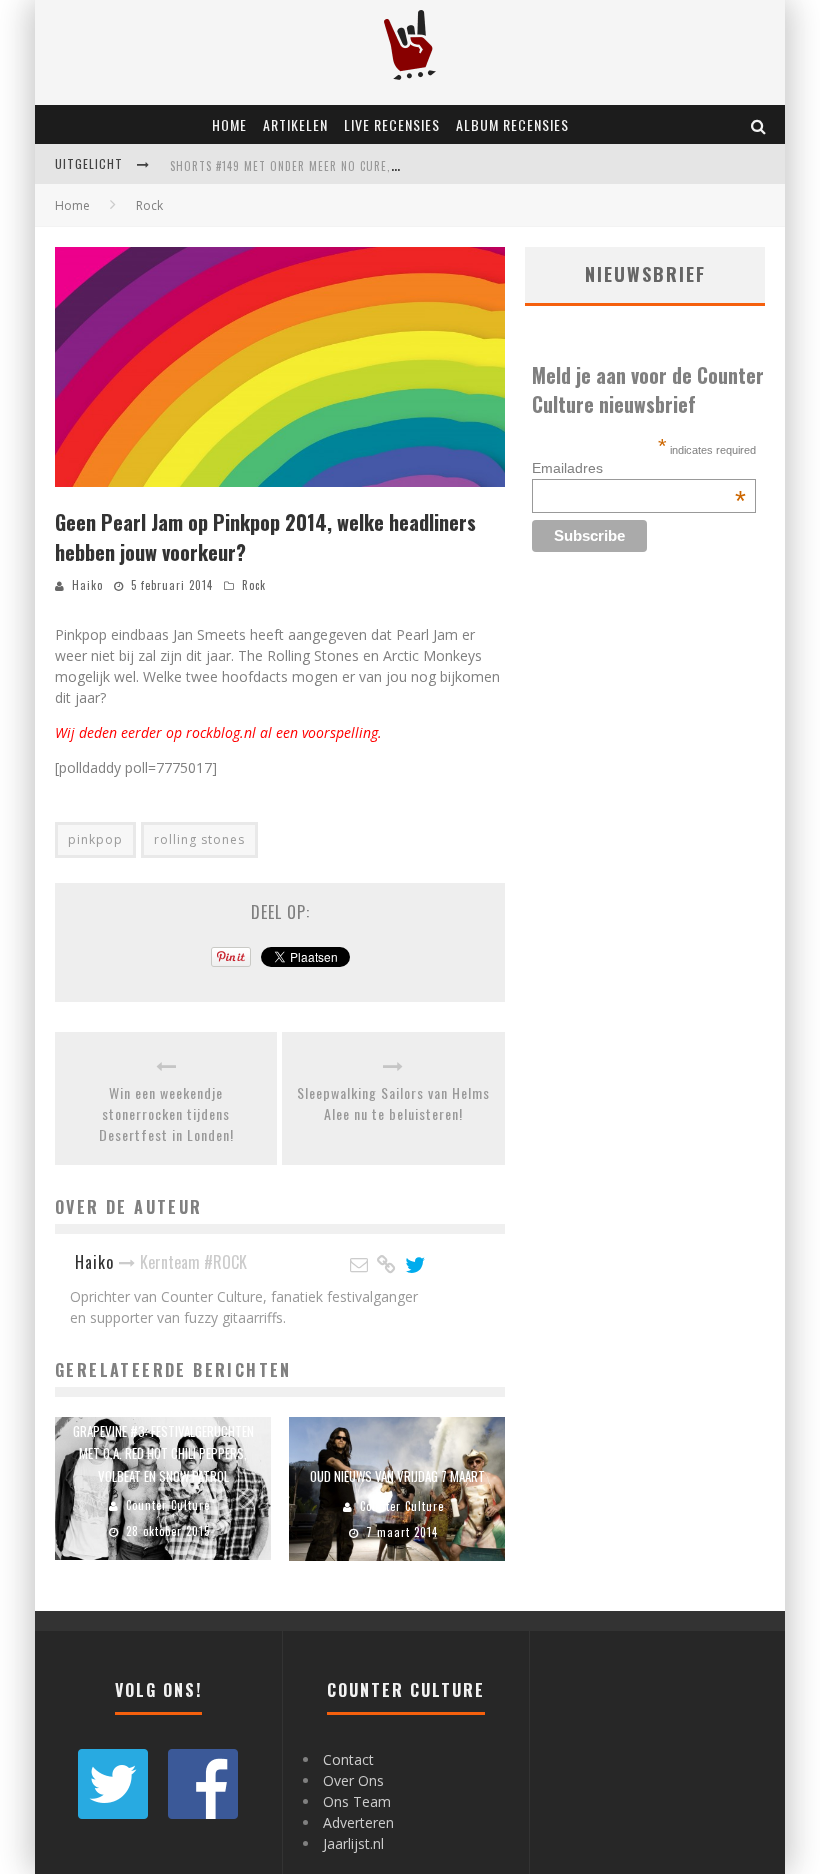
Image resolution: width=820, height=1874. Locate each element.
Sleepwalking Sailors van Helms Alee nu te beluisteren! (393, 1103)
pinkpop (95, 839)
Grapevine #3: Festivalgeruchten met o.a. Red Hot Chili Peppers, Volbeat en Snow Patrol (163, 1453)
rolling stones (199, 839)
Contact (348, 1759)
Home (229, 124)
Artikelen (295, 124)
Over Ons (353, 1780)
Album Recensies (512, 124)
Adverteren (358, 1822)
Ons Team (357, 1801)
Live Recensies (392, 124)
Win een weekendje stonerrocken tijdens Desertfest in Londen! (166, 1113)
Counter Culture (168, 1505)
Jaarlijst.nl (353, 1843)
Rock (254, 585)
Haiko (87, 585)
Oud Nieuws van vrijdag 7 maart (397, 1476)
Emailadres (639, 468)
